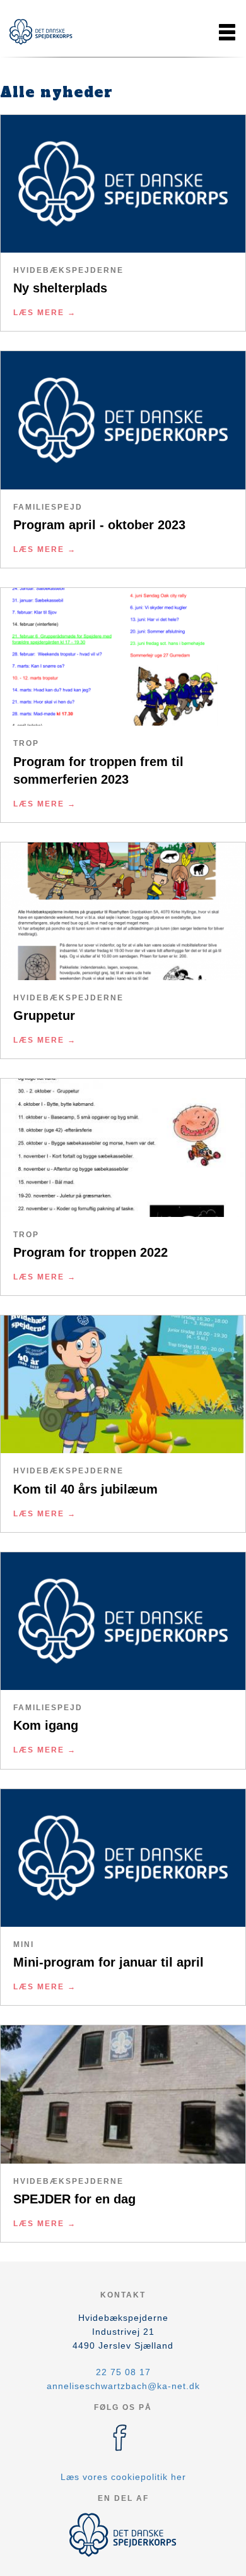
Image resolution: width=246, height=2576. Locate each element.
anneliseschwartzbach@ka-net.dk (123, 2386)
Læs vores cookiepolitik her (123, 2477)
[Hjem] (41, 32)
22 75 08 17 (123, 2372)
